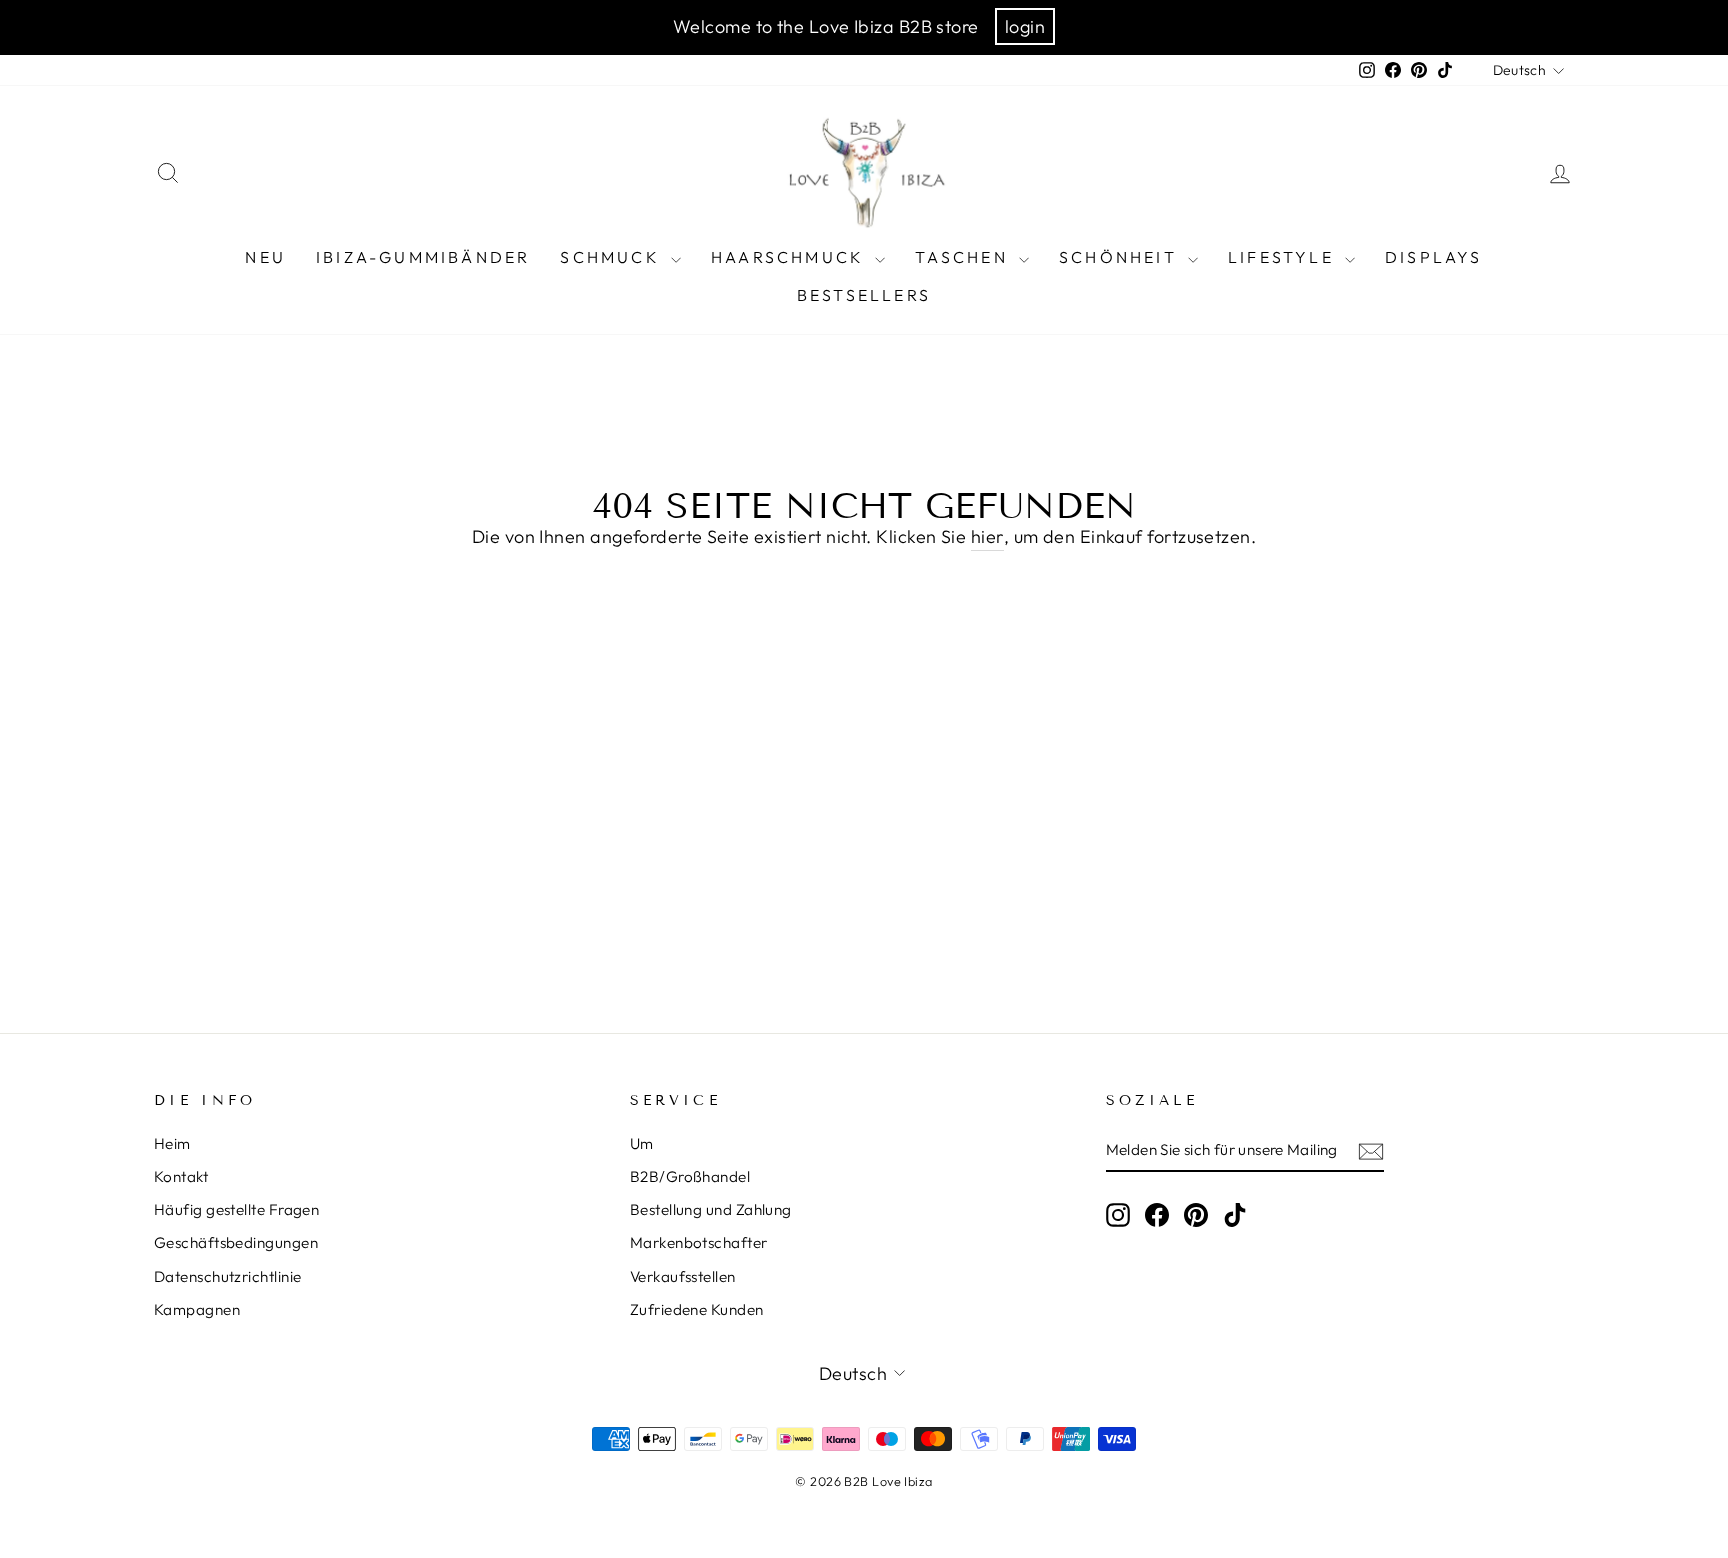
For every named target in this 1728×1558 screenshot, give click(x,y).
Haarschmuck (790, 257)
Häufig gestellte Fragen (236, 1209)
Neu (265, 257)
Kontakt (181, 1176)
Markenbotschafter (699, 1242)
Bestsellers (864, 295)
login (1025, 26)
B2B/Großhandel (690, 1176)
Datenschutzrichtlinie (227, 1276)
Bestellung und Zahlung (711, 1209)
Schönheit (1121, 257)
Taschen (964, 257)
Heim (172, 1143)
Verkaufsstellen (683, 1276)
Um (642, 1143)
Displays (1434, 257)
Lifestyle (1284, 257)
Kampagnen (197, 1309)
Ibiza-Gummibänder (423, 257)
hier (987, 536)
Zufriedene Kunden (697, 1309)
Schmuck (613, 257)
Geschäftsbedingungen (236, 1242)
